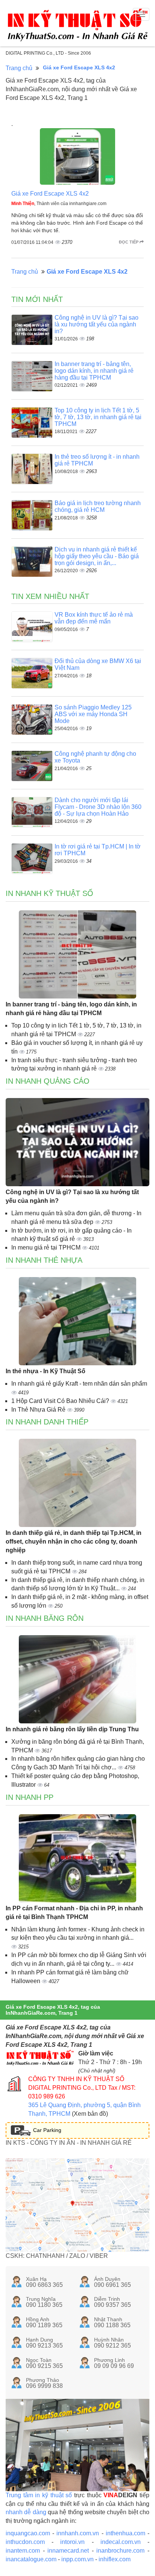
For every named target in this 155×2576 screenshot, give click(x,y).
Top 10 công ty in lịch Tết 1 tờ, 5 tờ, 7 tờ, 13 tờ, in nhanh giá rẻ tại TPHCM (98, 417)
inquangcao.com (28, 2533)
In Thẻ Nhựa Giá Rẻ (39, 1410)
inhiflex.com (115, 2559)
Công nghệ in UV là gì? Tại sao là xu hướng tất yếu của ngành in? (96, 324)
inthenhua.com (125, 2533)
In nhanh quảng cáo (48, 1081)
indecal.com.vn (121, 2542)
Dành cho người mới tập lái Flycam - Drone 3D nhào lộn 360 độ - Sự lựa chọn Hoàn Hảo (98, 807)
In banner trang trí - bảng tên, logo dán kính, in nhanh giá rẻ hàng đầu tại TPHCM (94, 371)
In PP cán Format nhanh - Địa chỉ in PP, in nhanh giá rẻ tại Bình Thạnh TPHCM (74, 1913)
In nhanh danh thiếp (47, 1422)
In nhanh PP (30, 1797)
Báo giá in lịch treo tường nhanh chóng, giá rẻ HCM (98, 506)
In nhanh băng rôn (45, 1618)
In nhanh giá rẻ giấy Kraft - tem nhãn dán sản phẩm (79, 1384)
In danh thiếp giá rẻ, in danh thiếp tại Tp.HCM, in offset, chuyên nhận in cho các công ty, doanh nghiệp (74, 1541)
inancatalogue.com (31, 2559)
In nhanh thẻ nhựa (44, 1260)
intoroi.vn (72, 2542)
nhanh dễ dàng (26, 2512)
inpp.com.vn (77, 2559)
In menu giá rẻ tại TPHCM (47, 1247)
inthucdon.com (25, 2542)
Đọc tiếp (129, 242)
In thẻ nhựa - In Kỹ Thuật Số (46, 1371)
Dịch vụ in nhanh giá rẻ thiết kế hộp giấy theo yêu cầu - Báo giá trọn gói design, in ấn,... (97, 556)
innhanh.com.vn (78, 2533)
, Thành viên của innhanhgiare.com (59, 204)
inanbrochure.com (120, 2551)
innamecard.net (68, 2551)
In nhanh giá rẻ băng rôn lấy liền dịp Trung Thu (72, 1729)
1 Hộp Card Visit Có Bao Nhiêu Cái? (61, 1401)
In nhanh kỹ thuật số (49, 893)
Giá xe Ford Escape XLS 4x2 (50, 194)
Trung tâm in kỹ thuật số (39, 2495)
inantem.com (23, 2551)
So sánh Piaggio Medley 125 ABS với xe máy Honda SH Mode (93, 714)
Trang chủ (19, 68)
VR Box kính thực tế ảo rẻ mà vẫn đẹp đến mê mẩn (94, 618)
